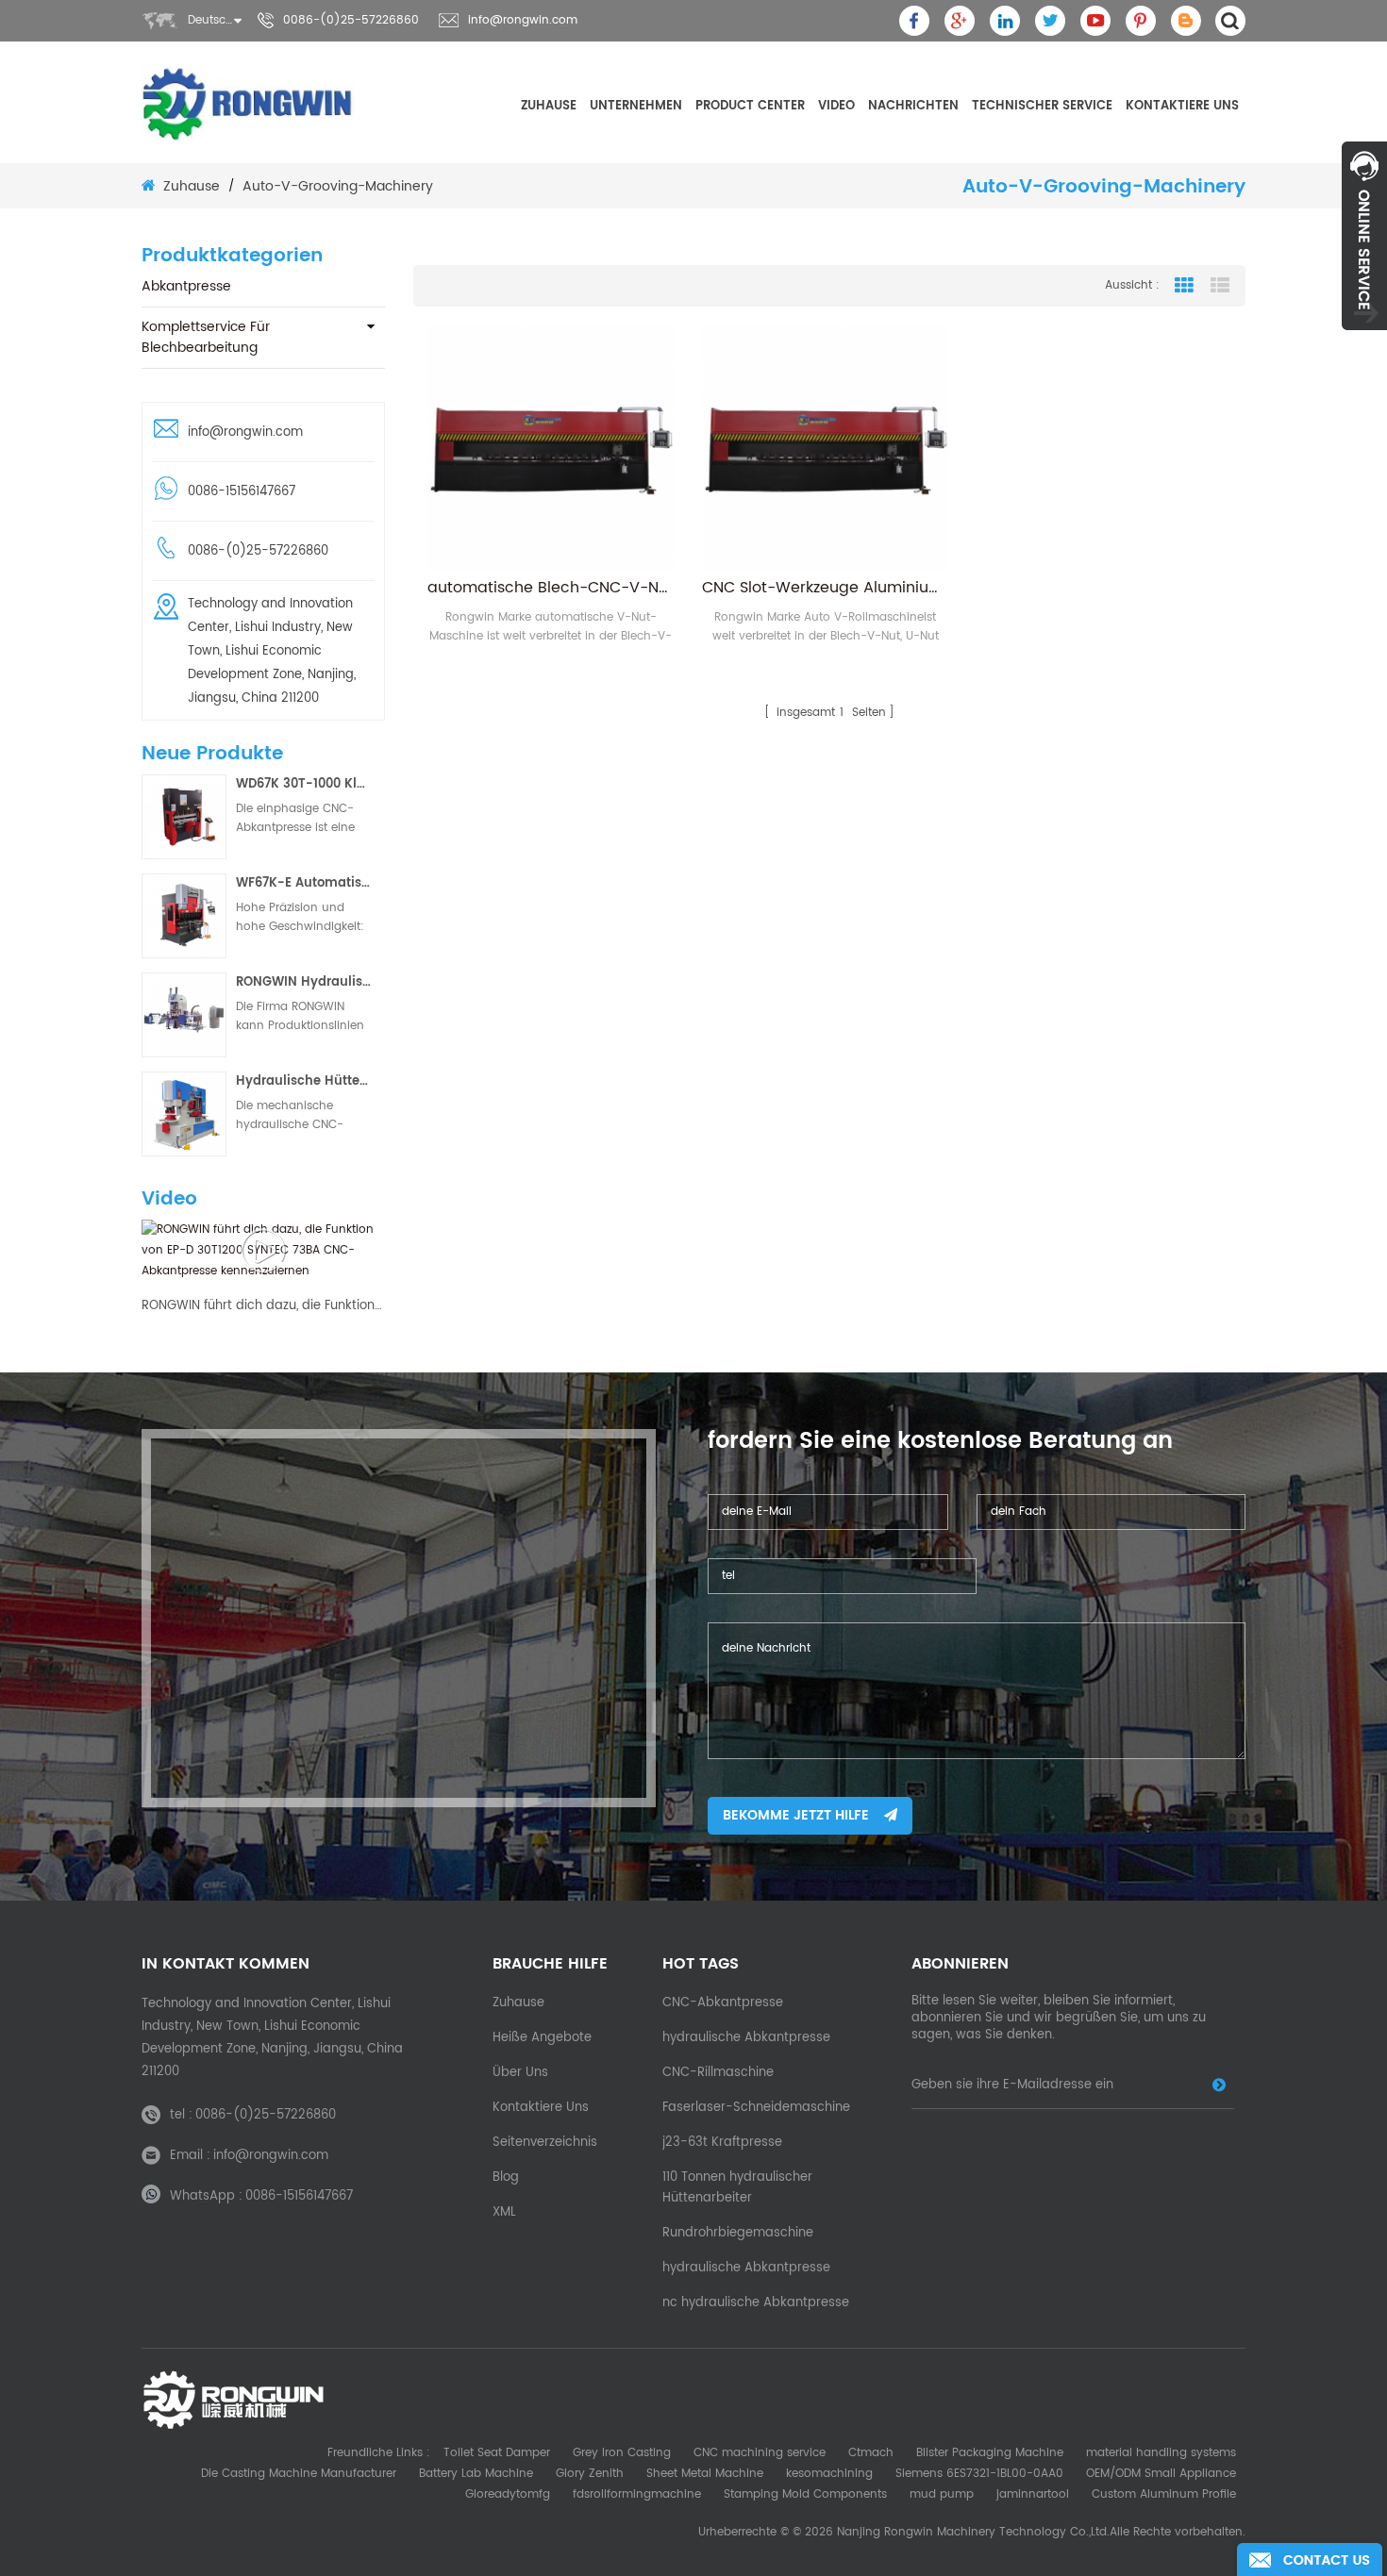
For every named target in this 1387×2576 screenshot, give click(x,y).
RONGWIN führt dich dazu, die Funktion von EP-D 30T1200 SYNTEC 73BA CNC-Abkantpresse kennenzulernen (263, 1306)
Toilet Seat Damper (497, 2453)
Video (836, 106)
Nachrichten (913, 106)
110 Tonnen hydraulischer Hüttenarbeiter (737, 2188)
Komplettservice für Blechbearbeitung (206, 337)
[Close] (1364, 341)
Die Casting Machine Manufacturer (299, 2474)
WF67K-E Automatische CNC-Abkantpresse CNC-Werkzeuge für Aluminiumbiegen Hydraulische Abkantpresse (304, 883)
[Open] (1364, 236)
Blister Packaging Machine (990, 2453)
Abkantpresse (186, 286)
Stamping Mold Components (805, 2494)
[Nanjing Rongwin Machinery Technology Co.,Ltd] (248, 104)
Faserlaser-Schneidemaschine (756, 2108)
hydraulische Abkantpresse (746, 2038)
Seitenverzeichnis (545, 2143)
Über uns (520, 2073)
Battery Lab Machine (476, 2474)
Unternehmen (636, 106)
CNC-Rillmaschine (718, 2073)
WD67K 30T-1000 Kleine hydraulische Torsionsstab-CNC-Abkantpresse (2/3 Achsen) (304, 784)
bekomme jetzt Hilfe (796, 1815)
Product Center (750, 106)
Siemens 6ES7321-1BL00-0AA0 (979, 2474)
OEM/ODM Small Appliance (1161, 2474)
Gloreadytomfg (508, 2494)
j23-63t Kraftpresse (722, 2143)
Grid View (1184, 286)
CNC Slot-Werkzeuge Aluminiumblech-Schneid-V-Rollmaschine (825, 588)
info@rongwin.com (523, 20)
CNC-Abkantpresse (723, 2003)
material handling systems (1161, 2453)
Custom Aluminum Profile (1164, 2494)
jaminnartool (1033, 2494)
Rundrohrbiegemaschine (738, 2233)
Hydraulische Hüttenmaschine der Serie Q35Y (304, 1081)
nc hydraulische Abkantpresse (756, 2303)
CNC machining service (760, 2453)
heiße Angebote (542, 2038)
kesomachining (829, 2474)
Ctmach (871, 2453)
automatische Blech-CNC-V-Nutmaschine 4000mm (551, 588)
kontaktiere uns (1182, 106)
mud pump (942, 2494)
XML (504, 2212)
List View (1220, 286)
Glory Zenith (590, 2474)
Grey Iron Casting (622, 2453)
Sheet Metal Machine (705, 2474)
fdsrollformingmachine (637, 2494)
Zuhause (549, 106)
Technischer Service (1042, 106)
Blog (506, 2177)
